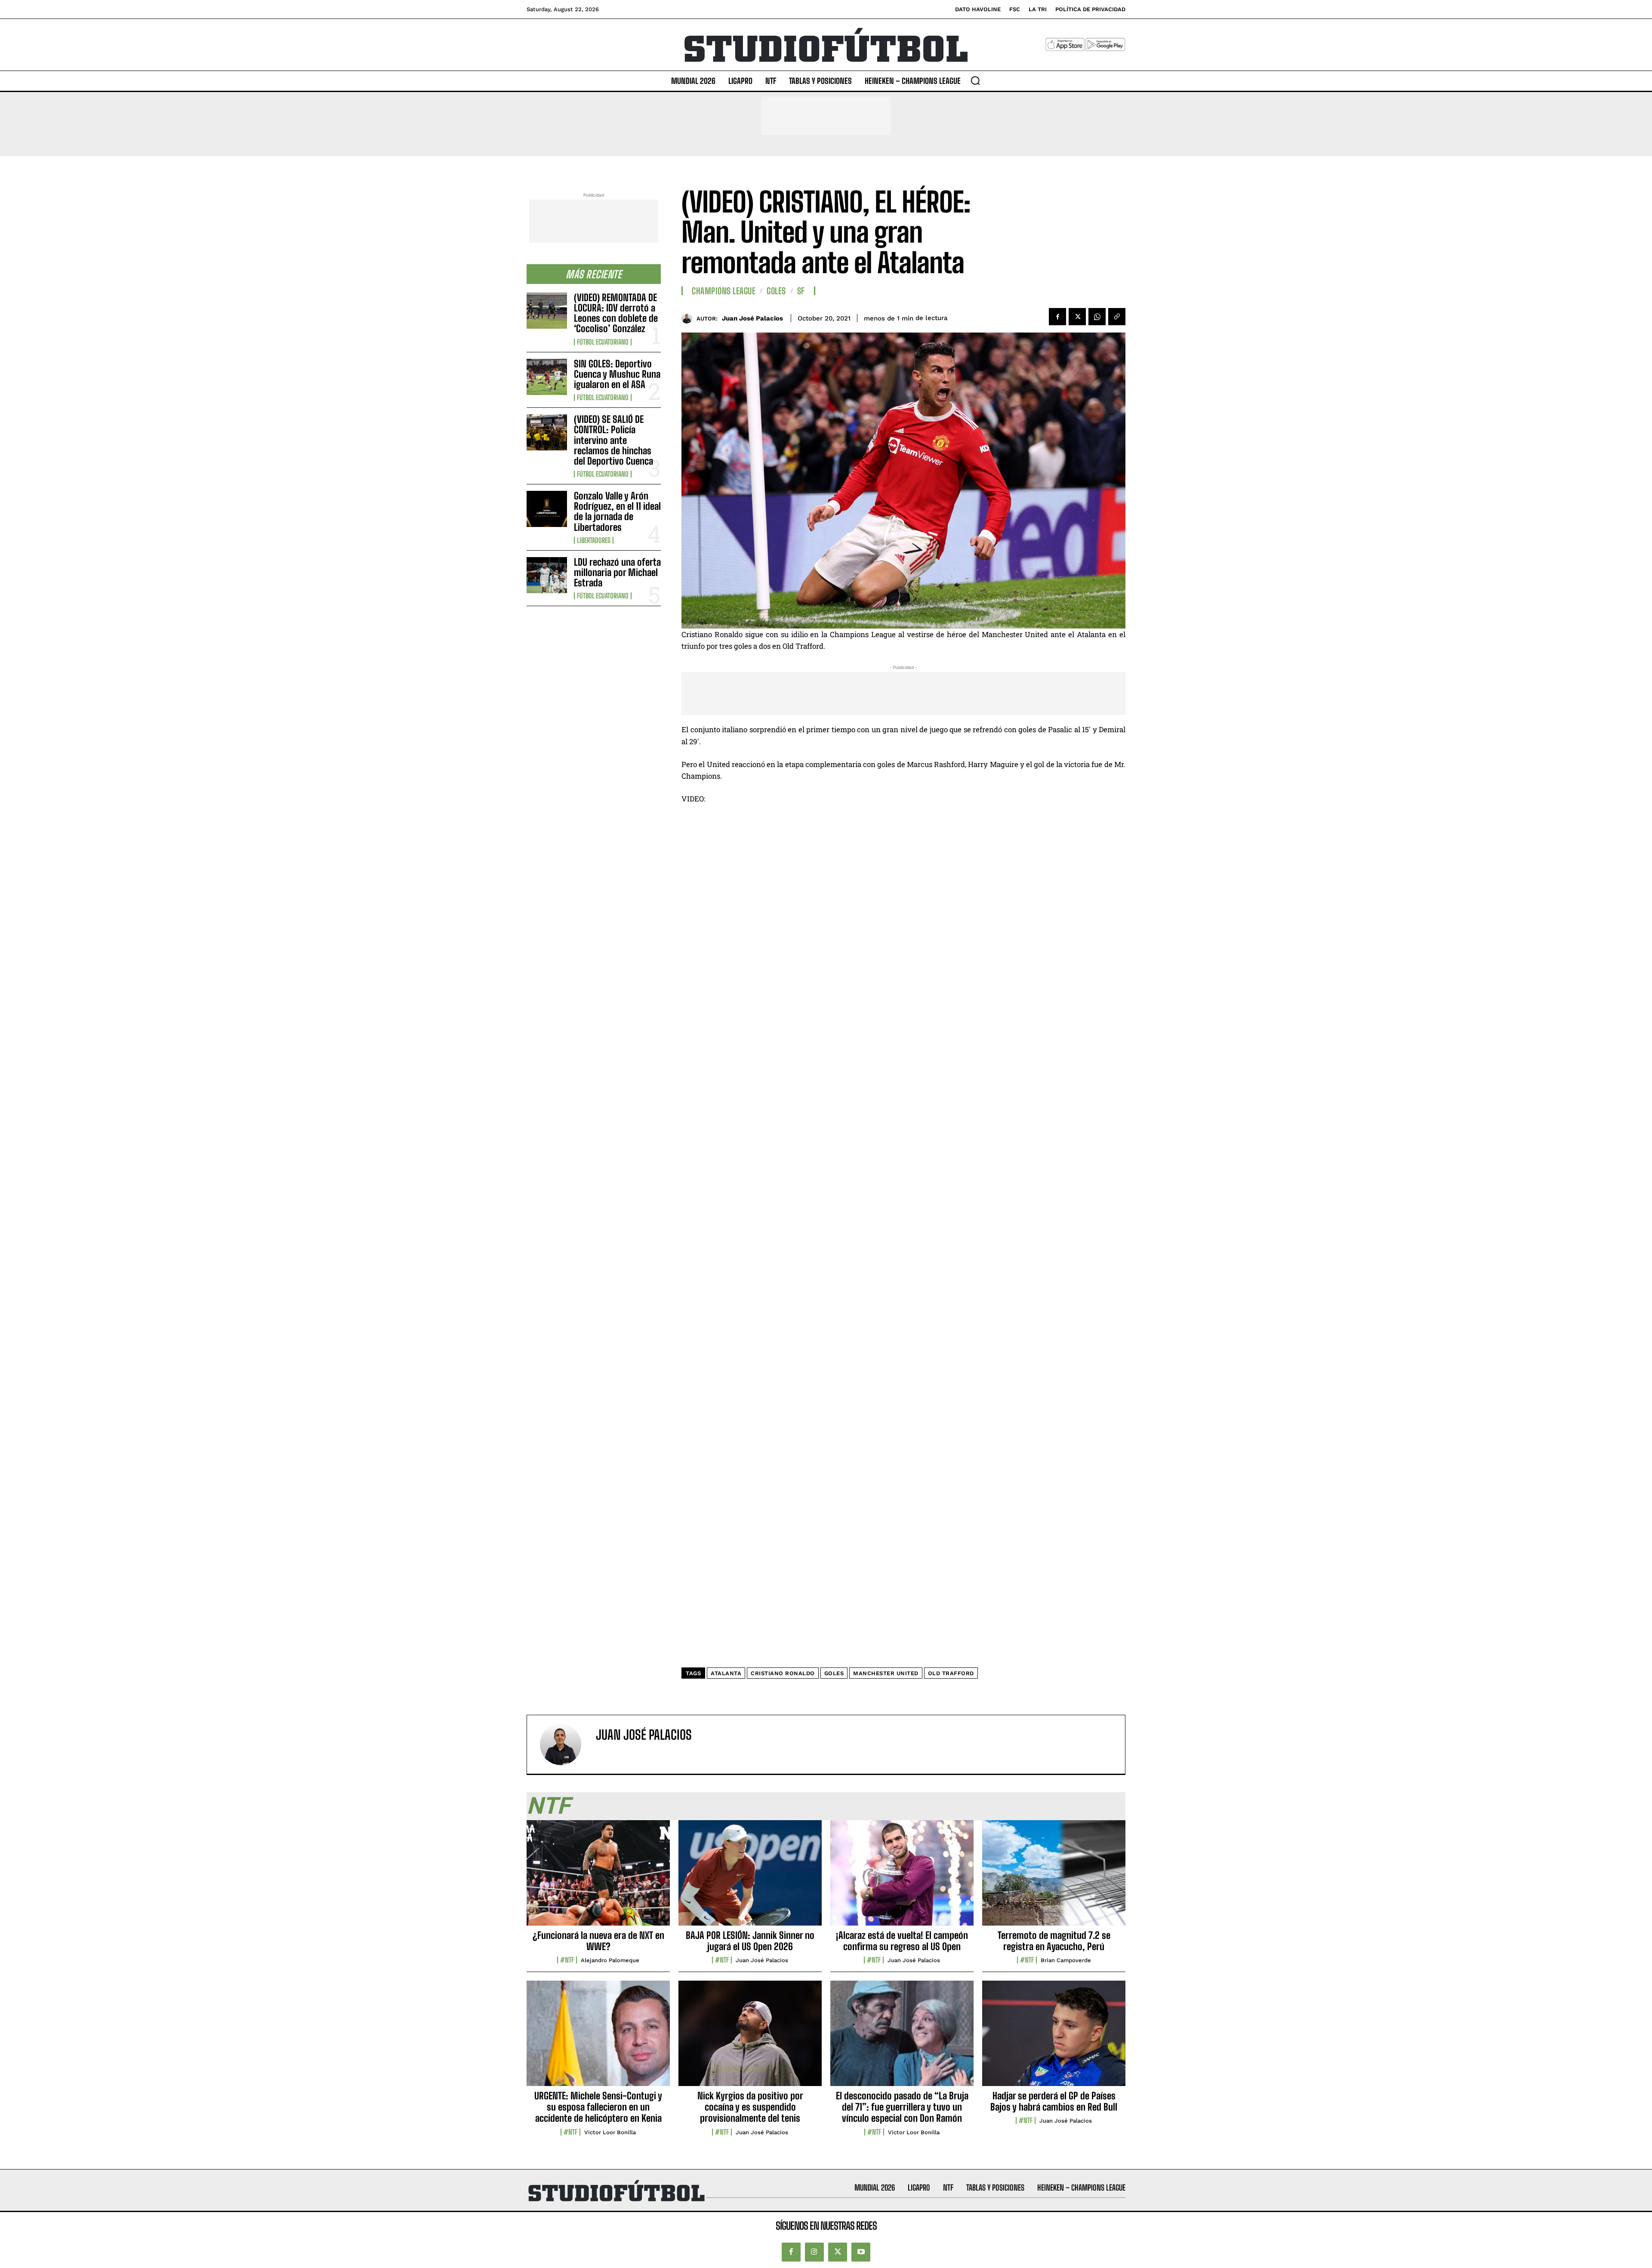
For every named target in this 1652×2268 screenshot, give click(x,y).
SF (801, 291)
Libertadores (594, 540)
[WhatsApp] (1097, 317)
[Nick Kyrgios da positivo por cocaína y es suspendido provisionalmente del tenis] (750, 2038)
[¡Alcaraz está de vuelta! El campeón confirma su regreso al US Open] (902, 1877)
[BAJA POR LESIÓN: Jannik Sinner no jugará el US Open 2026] (750, 1877)
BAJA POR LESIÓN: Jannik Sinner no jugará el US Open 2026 (750, 1941)
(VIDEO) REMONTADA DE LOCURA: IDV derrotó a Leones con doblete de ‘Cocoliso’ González (616, 313)
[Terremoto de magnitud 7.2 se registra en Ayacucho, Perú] (1054, 1877)
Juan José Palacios (752, 318)
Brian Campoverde (1066, 1960)
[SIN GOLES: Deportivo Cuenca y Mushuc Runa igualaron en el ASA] (547, 377)
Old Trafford (951, 1673)
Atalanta (726, 1673)
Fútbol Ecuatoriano (603, 342)
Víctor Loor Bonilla (610, 2132)
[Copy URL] (1117, 317)
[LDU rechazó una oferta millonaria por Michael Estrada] (547, 575)
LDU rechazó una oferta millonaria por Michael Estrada (617, 572)
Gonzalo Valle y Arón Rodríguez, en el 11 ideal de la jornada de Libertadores (617, 512)
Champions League (724, 291)
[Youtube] (861, 2252)
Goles (776, 291)
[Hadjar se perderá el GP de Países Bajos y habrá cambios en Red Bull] (1054, 2038)
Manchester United (886, 1673)
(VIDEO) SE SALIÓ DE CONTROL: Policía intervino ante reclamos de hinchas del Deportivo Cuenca (613, 440)
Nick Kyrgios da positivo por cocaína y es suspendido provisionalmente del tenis (750, 2107)
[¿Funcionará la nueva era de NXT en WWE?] (598, 1877)
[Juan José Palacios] (689, 318)
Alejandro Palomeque (610, 1960)
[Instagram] (814, 2252)
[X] (1077, 317)
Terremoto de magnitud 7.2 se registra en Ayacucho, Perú (1054, 1941)
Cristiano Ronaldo (783, 1673)
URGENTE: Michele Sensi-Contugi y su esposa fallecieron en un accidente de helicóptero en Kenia (598, 2107)
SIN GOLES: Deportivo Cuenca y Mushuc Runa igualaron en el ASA (617, 374)
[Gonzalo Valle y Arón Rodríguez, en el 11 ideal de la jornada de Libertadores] (547, 509)
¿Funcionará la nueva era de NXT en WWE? (598, 1941)
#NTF (567, 1960)
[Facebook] (1057, 317)
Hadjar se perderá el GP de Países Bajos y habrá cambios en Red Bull (1054, 2101)
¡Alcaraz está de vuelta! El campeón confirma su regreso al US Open (902, 1941)
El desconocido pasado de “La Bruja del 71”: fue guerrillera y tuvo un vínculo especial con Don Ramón (902, 2107)
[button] (975, 80)
